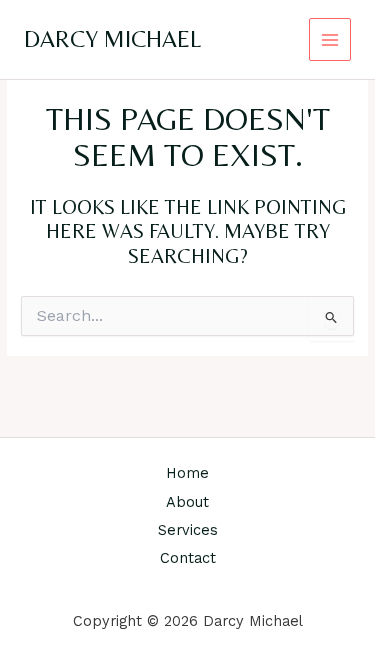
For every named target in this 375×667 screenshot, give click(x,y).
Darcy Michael (112, 38)
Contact (188, 558)
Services (188, 530)
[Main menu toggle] (330, 39)
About (187, 502)
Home (187, 473)
